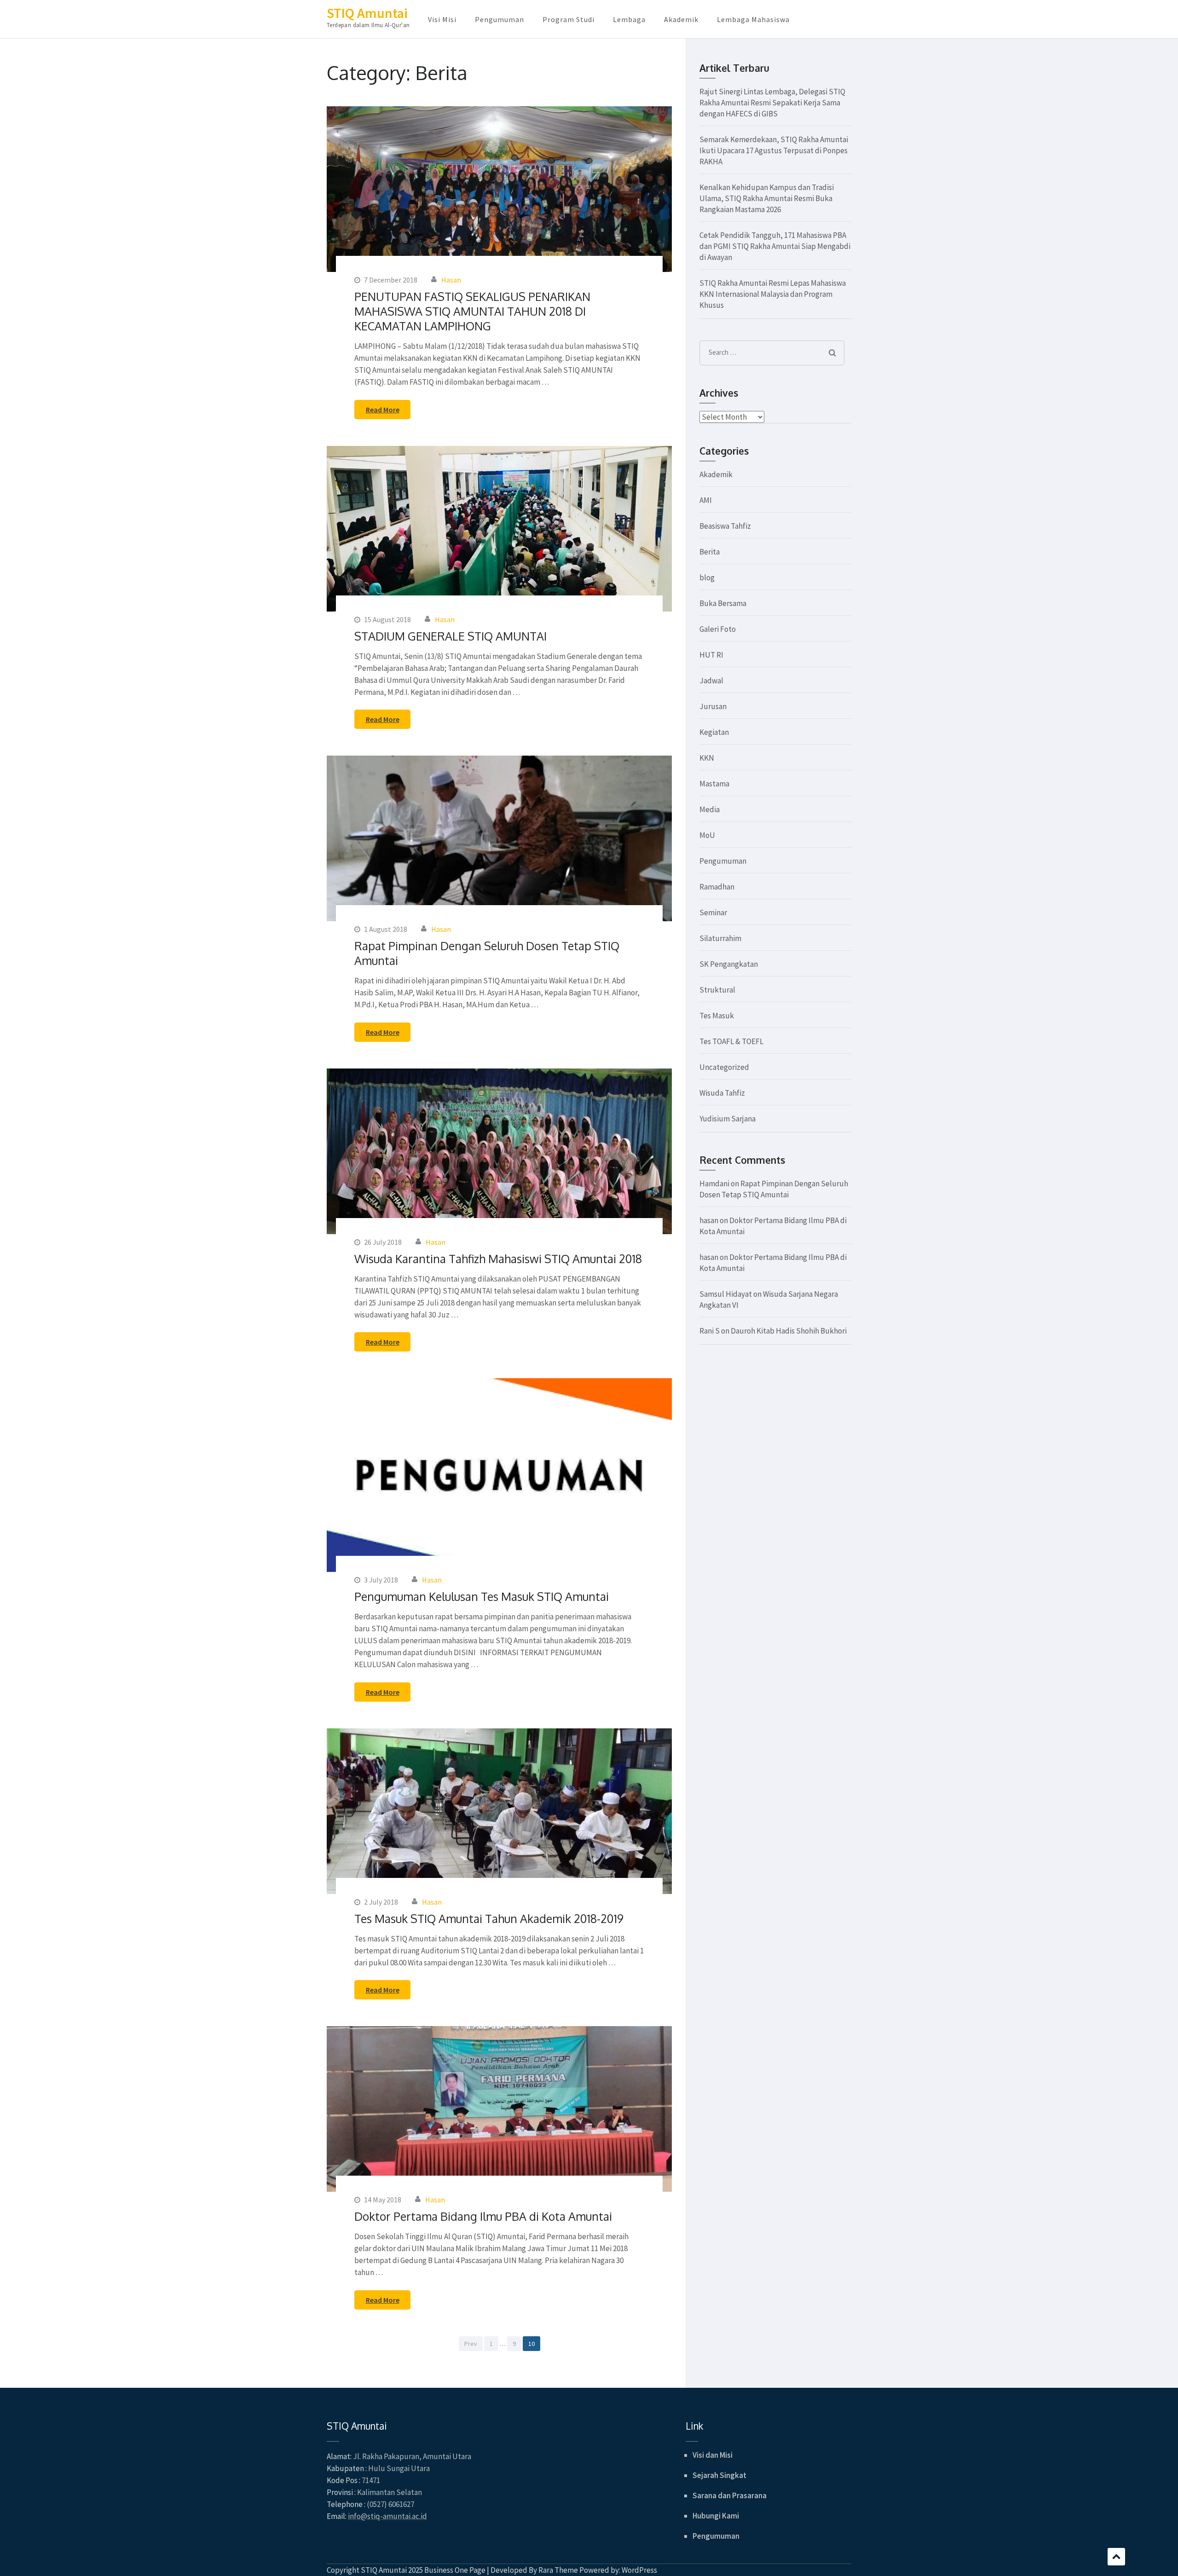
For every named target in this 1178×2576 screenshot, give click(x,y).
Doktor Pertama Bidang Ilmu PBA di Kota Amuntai (483, 2216)
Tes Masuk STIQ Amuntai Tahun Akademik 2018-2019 (489, 1918)
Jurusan (713, 706)
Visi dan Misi (713, 2455)
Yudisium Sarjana (728, 1119)
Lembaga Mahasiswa (753, 19)
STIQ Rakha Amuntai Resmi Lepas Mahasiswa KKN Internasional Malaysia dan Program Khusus (773, 294)
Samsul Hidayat (726, 1294)
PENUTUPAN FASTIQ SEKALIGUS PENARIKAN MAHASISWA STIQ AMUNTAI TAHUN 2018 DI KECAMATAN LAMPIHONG (472, 311)
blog (707, 578)
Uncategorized (724, 1067)
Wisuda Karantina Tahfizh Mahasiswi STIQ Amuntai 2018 (498, 1259)
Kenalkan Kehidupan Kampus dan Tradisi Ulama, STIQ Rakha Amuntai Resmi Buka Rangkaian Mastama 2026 (767, 198)
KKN (707, 758)
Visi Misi (442, 19)
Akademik (681, 19)
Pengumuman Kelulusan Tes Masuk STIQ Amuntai (482, 1596)
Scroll (1116, 2557)
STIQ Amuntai (367, 13)
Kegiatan (714, 732)
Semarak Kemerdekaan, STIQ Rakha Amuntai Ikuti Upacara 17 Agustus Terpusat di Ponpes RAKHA (774, 150)
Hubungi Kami (716, 2516)
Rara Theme (558, 2570)
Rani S (710, 1331)
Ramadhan (717, 887)
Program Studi (569, 19)
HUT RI (711, 655)
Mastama (714, 784)
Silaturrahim (720, 938)
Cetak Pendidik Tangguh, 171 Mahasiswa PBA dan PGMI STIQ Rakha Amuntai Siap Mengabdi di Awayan (775, 246)
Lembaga (629, 19)
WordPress (639, 2570)
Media (710, 809)
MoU (707, 835)
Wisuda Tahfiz (722, 1093)
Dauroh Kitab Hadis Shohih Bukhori (789, 1331)
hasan (709, 1220)
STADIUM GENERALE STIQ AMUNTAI (450, 636)
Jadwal (711, 681)
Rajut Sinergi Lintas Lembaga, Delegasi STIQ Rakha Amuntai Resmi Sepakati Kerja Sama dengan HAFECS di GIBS (772, 103)
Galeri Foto (718, 629)
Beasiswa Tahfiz (725, 526)
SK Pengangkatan (729, 964)
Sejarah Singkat (719, 2475)
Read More (383, 410)
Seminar (713, 913)
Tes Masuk (717, 1016)
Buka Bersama (723, 603)
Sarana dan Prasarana (730, 2495)
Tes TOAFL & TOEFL (731, 1041)
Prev (471, 2344)
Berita (710, 552)
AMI (706, 500)
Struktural (717, 990)
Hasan (451, 280)
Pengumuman (499, 19)
